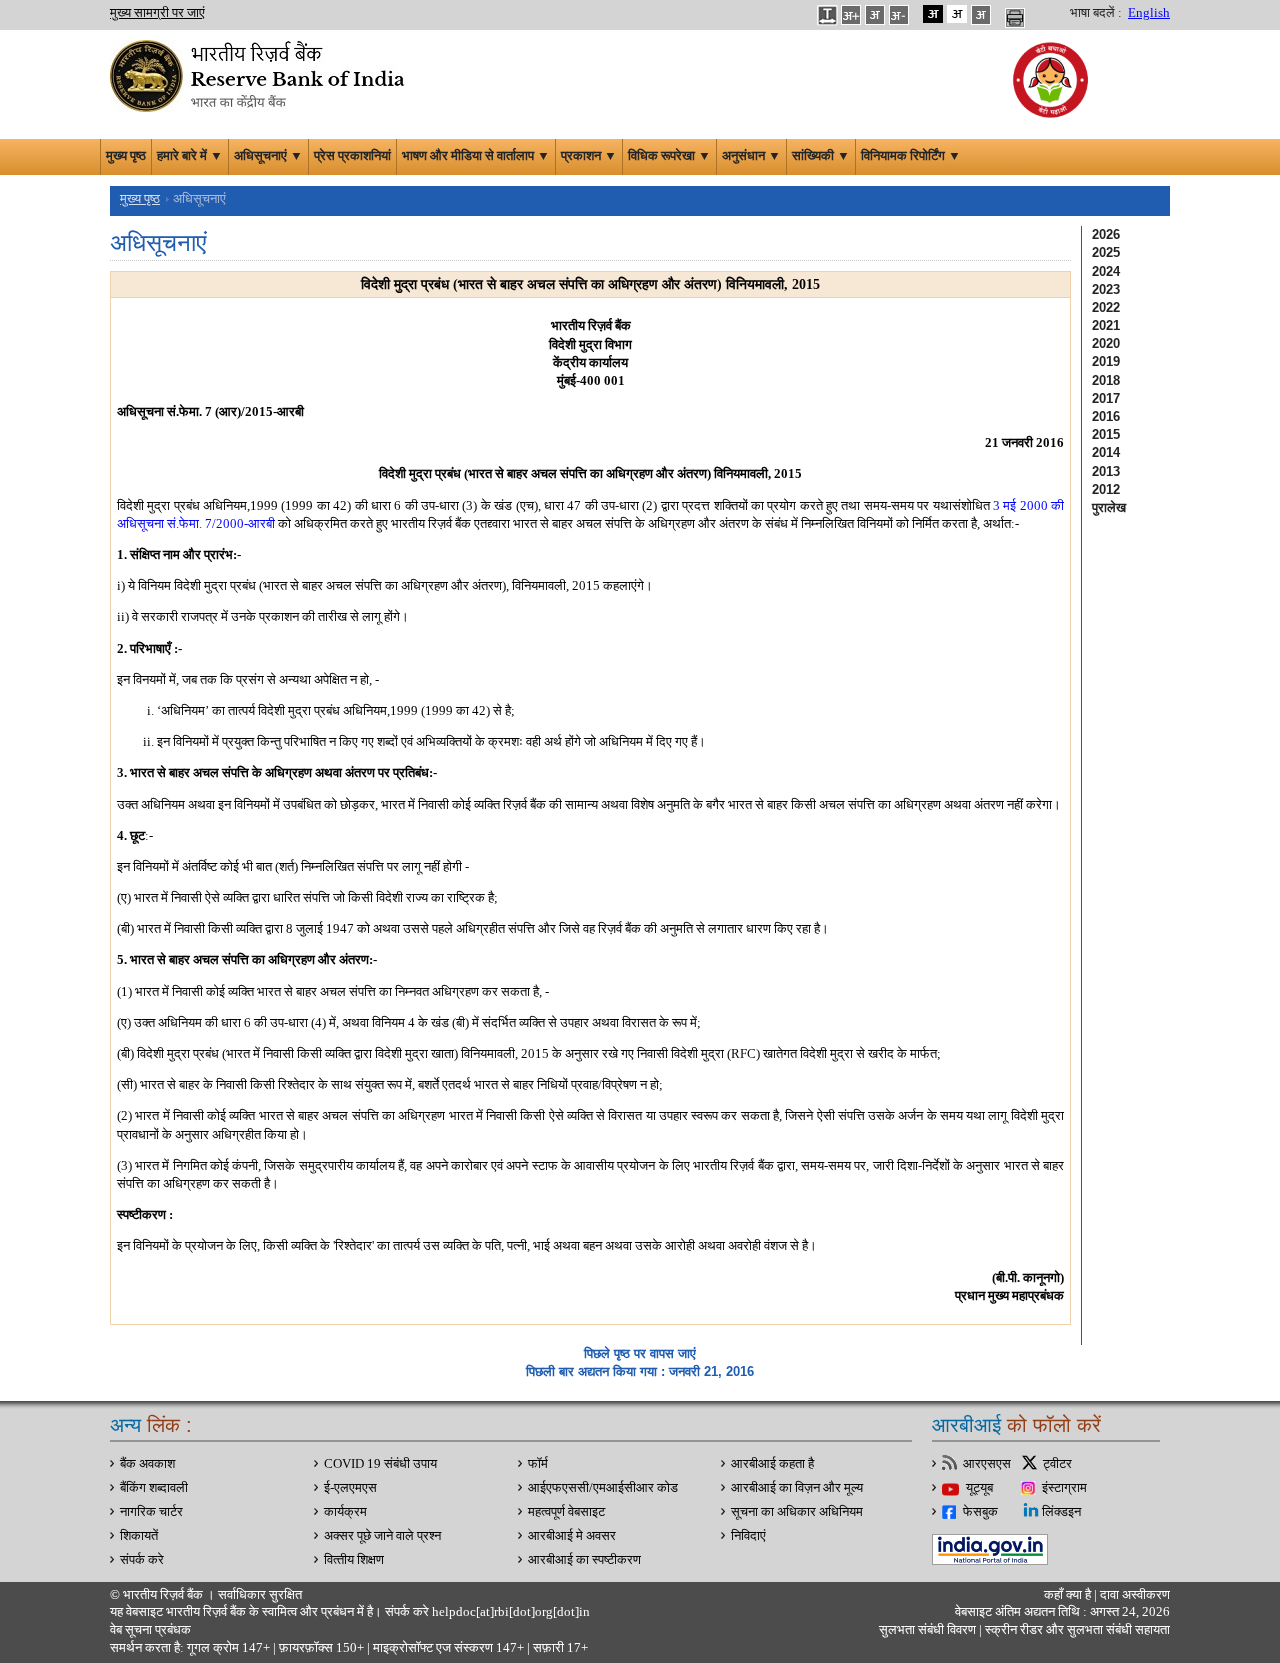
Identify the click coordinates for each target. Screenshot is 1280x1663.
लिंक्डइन (1061, 1512)
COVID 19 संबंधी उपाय (380, 1464)
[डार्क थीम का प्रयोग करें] (933, 14)
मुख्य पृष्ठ (126, 156)
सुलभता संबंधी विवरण (927, 1630)
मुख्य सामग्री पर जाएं (157, 13)
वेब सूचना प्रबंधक (150, 1630)
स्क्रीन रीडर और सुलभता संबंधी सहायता (1076, 1630)
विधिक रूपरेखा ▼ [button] (669, 156)
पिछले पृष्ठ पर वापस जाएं (640, 1353)
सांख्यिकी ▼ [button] (821, 156)
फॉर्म (538, 1464)
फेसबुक (980, 1512)
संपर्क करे (142, 1560)
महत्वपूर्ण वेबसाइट (566, 1512)
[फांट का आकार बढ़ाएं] (851, 14)
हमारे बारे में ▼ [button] (190, 156)
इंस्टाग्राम (1064, 1488)
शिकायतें (139, 1536)
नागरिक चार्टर (151, 1512)
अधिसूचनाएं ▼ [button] (268, 156)
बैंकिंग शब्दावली (154, 1488)
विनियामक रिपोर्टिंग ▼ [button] (911, 156)
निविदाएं (748, 1536)
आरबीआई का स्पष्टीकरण (584, 1560)
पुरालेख (1109, 507)
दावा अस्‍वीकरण (1135, 1595)
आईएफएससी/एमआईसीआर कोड (603, 1488)
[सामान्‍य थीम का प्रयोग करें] (957, 14)
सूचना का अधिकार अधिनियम (797, 1512)
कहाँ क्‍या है (1069, 1595)
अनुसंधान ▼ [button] (751, 156)
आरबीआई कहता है (772, 1464)
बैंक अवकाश (147, 1464)
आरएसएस (987, 1464)
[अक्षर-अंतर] (827, 14)
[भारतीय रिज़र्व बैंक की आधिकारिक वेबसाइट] (260, 74)
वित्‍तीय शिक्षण (354, 1560)
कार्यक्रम (345, 1512)
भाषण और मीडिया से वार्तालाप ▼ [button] (476, 156)
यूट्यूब (979, 1488)
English (1149, 13)
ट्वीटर (1057, 1464)
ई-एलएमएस (350, 1488)
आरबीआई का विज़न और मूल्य (797, 1488)
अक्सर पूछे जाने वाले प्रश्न (382, 1536)
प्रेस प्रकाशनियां (352, 156)
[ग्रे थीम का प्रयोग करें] (981, 14)
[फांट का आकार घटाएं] (899, 14)
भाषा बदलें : (1096, 13)
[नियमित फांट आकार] (875, 14)
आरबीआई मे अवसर (572, 1536)
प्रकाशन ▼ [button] (589, 156)
